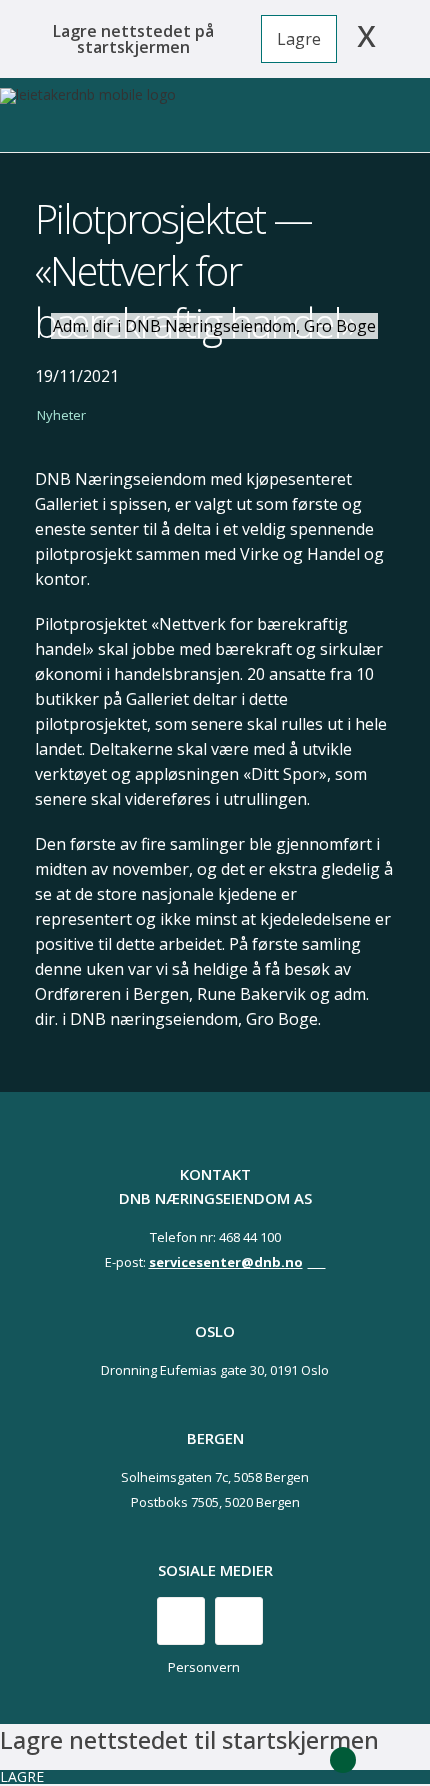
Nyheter (61, 415)
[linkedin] (239, 1621)
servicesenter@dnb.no (226, 1262)
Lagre (299, 39)
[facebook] (181, 1621)
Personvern (204, 1667)
